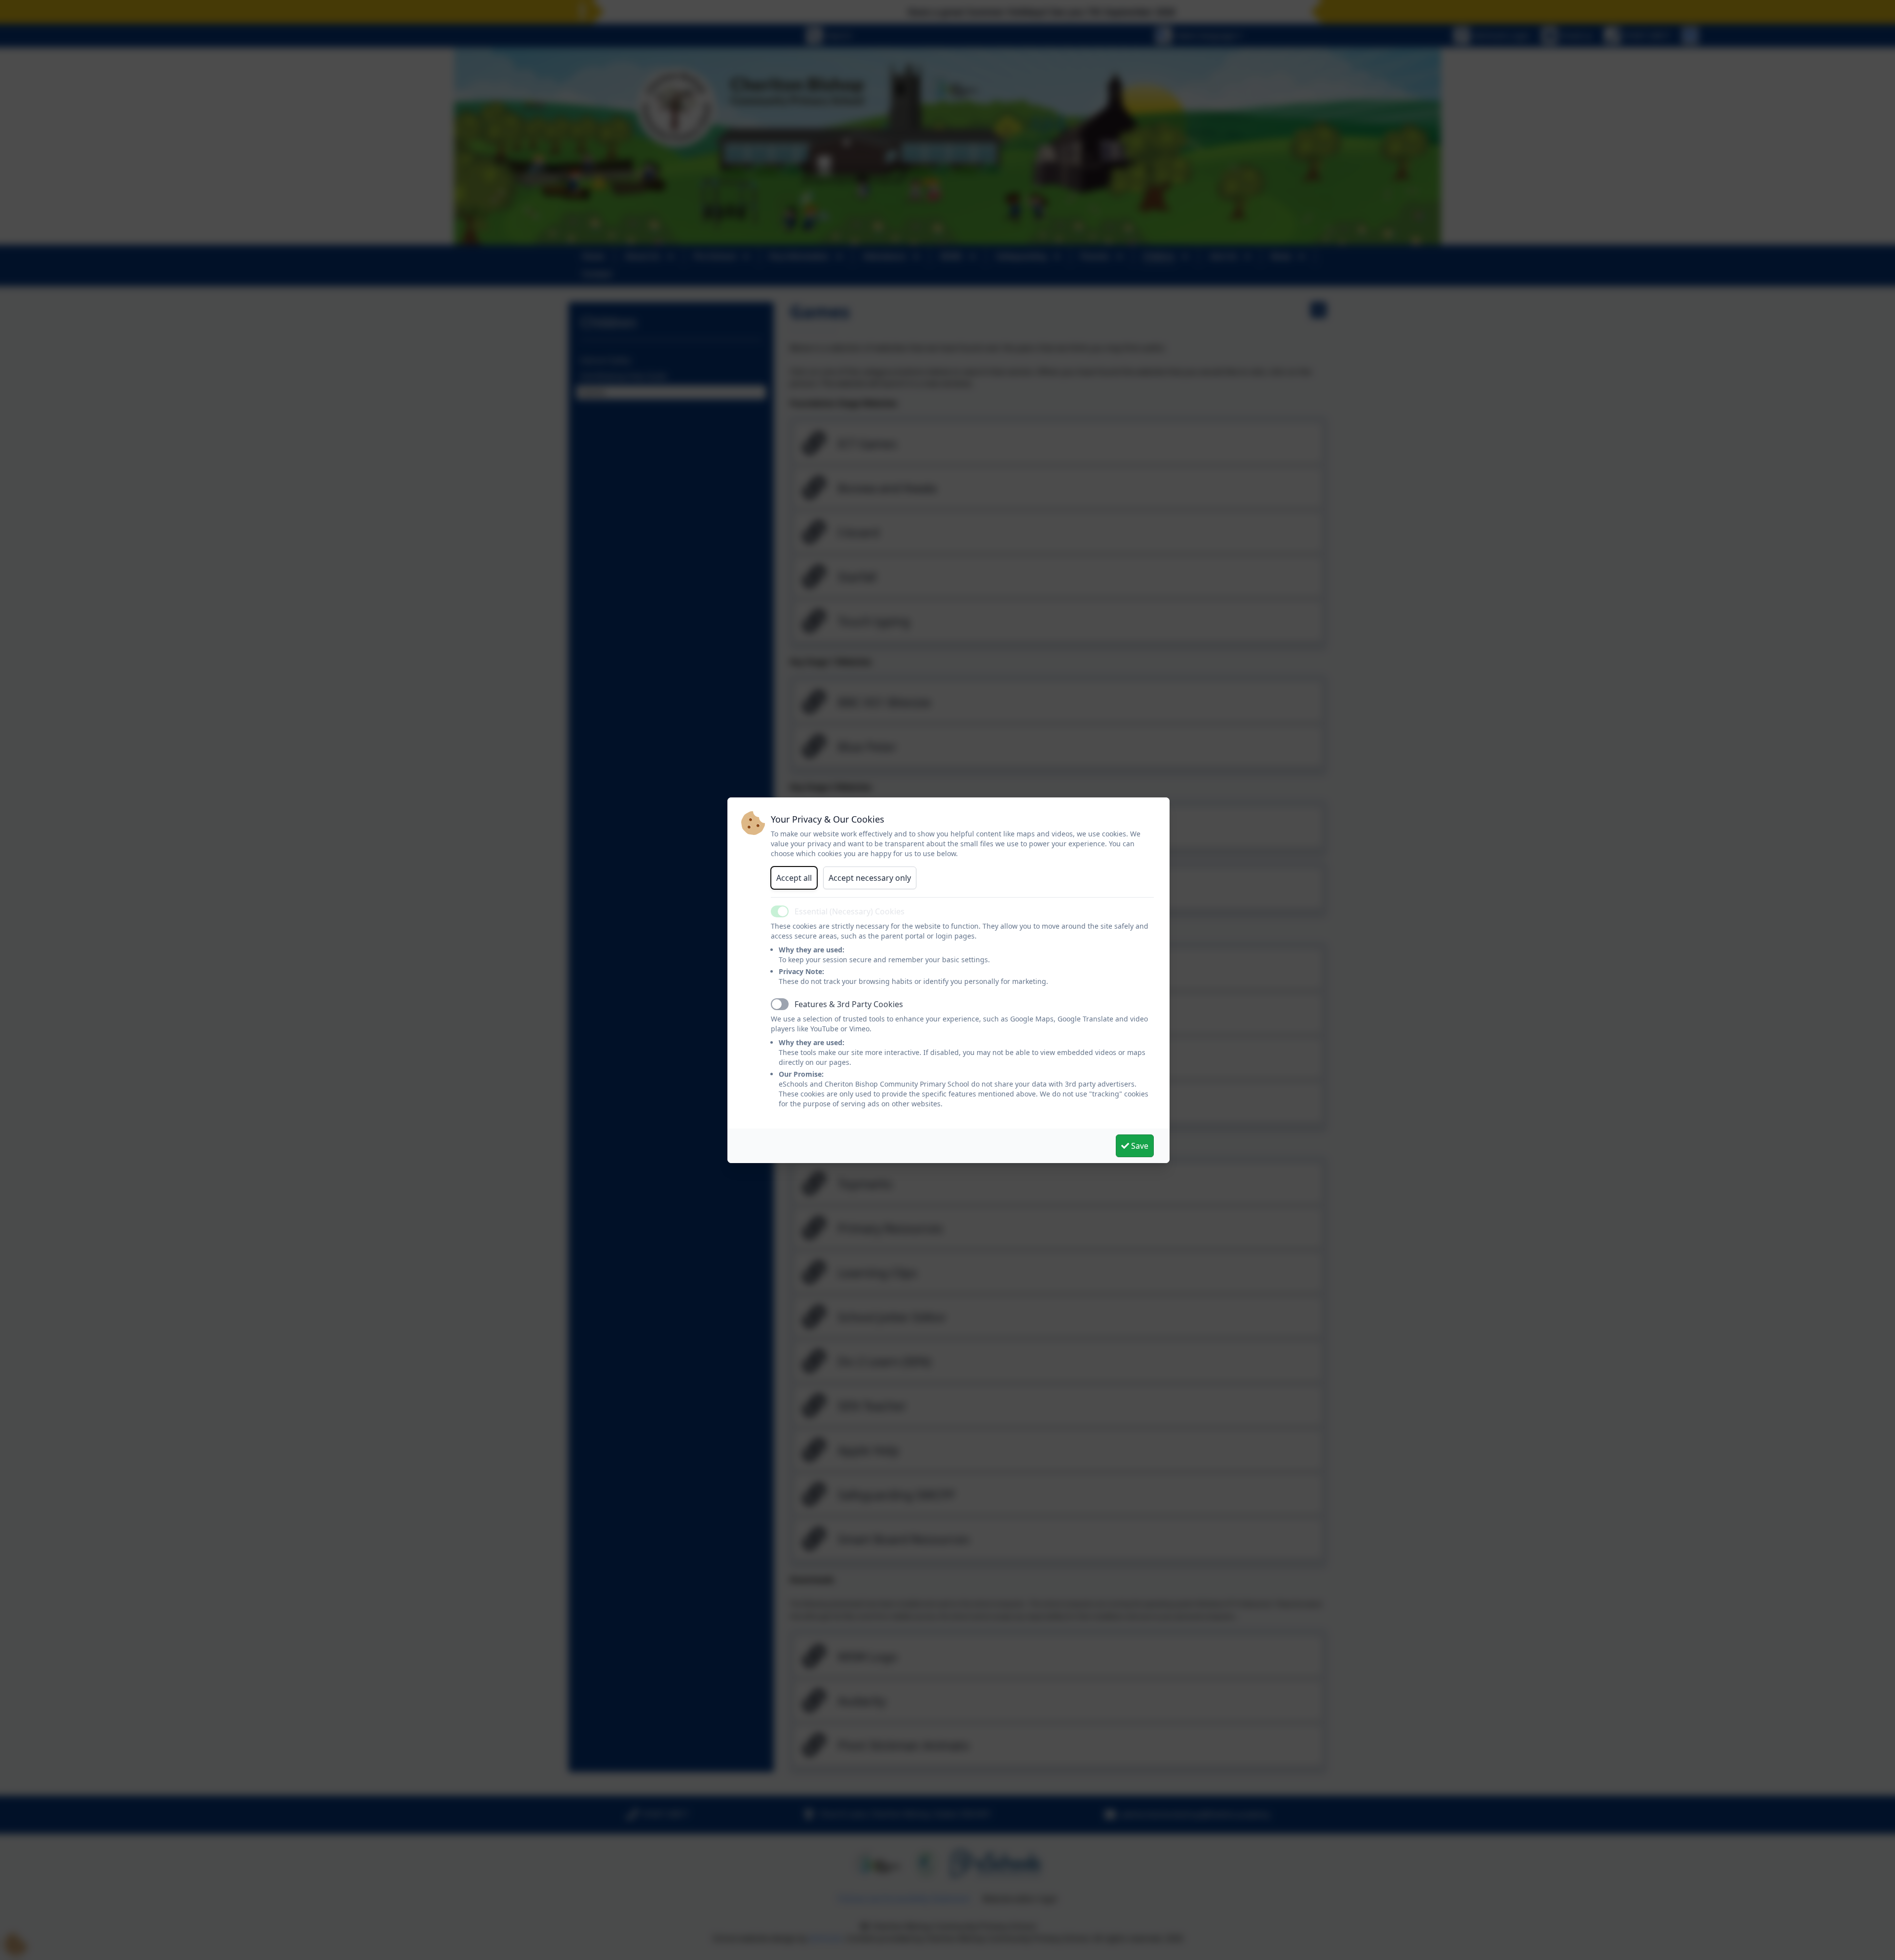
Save (1139, 1146)
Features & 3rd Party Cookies (849, 1004)
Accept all (794, 878)
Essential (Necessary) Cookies (850, 911)
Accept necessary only (870, 878)
